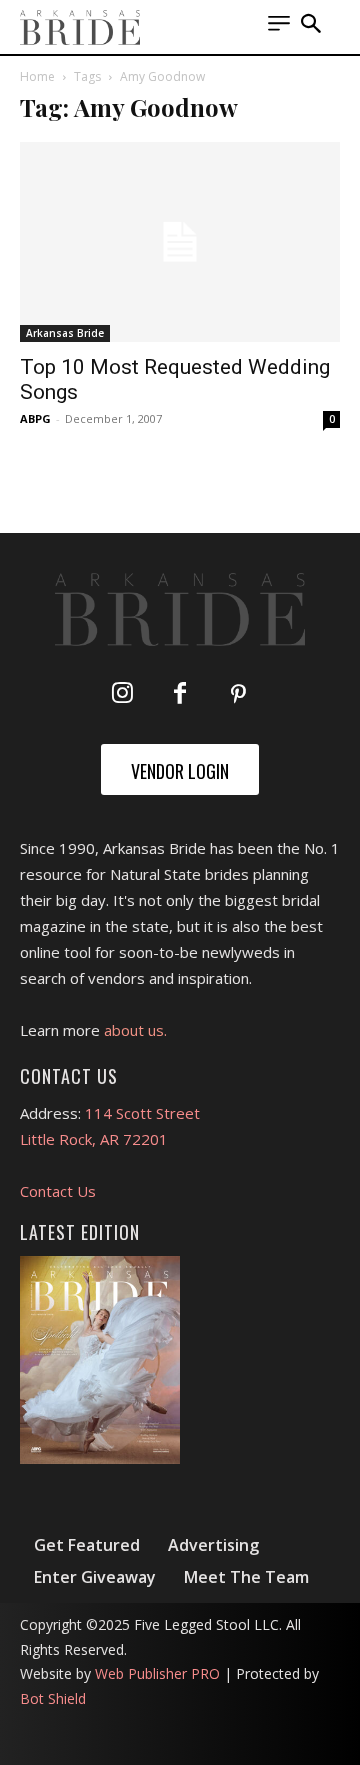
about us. (135, 1030)
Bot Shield (53, 1698)
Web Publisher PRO (157, 1673)
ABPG (35, 418)
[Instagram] (122, 695)
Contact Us (58, 1191)
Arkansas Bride (65, 333)
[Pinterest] (238, 695)
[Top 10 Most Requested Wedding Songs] (180, 242)
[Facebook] (180, 695)
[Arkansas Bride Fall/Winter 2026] (100, 1360)
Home (37, 76)
